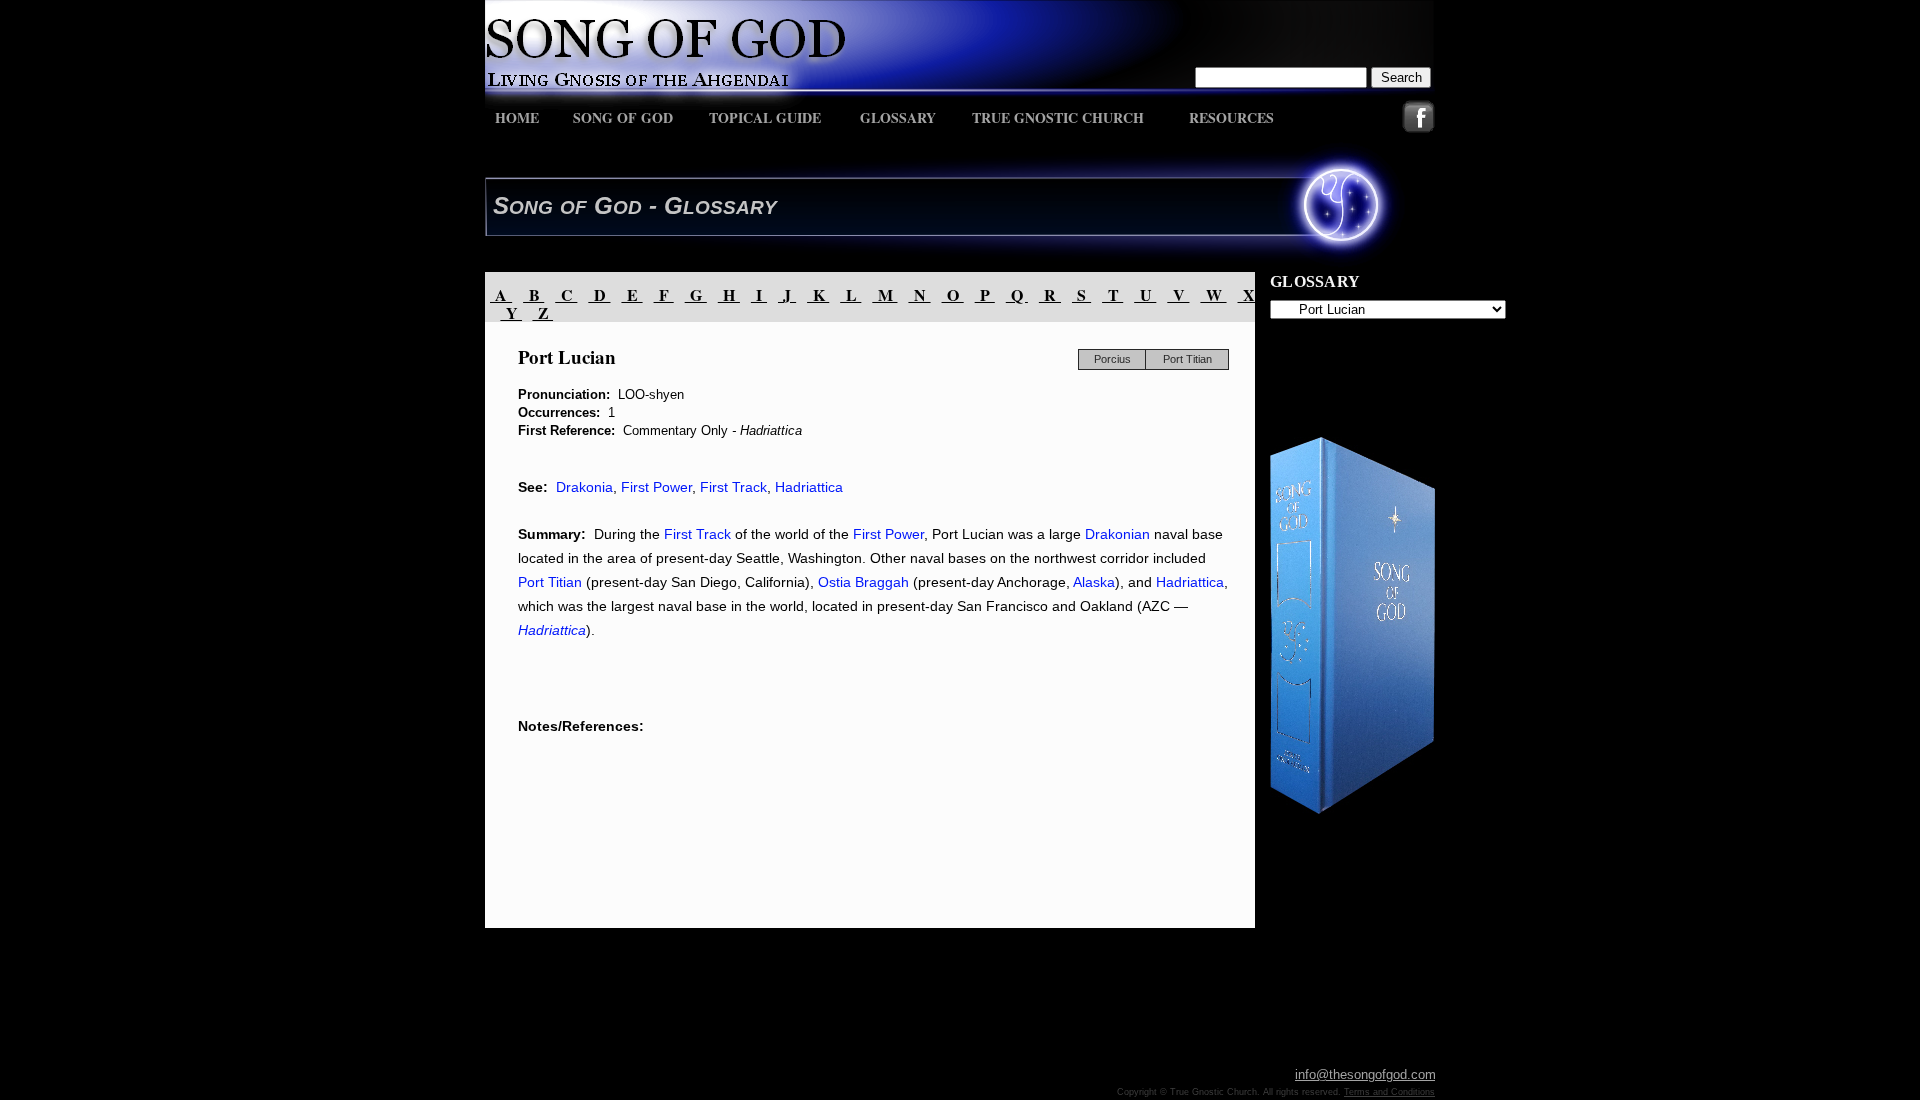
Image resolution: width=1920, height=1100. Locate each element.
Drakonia (584, 487)
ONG (531, 207)
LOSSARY (730, 207)
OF (573, 207)
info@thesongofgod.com (1365, 1074)
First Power (656, 487)
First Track (733, 487)
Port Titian (550, 582)
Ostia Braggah (863, 582)
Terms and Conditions (1389, 1092)
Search (1401, 77)
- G (662, 205)
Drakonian (1117, 534)
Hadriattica (809, 487)
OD (627, 207)
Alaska (1094, 582)
